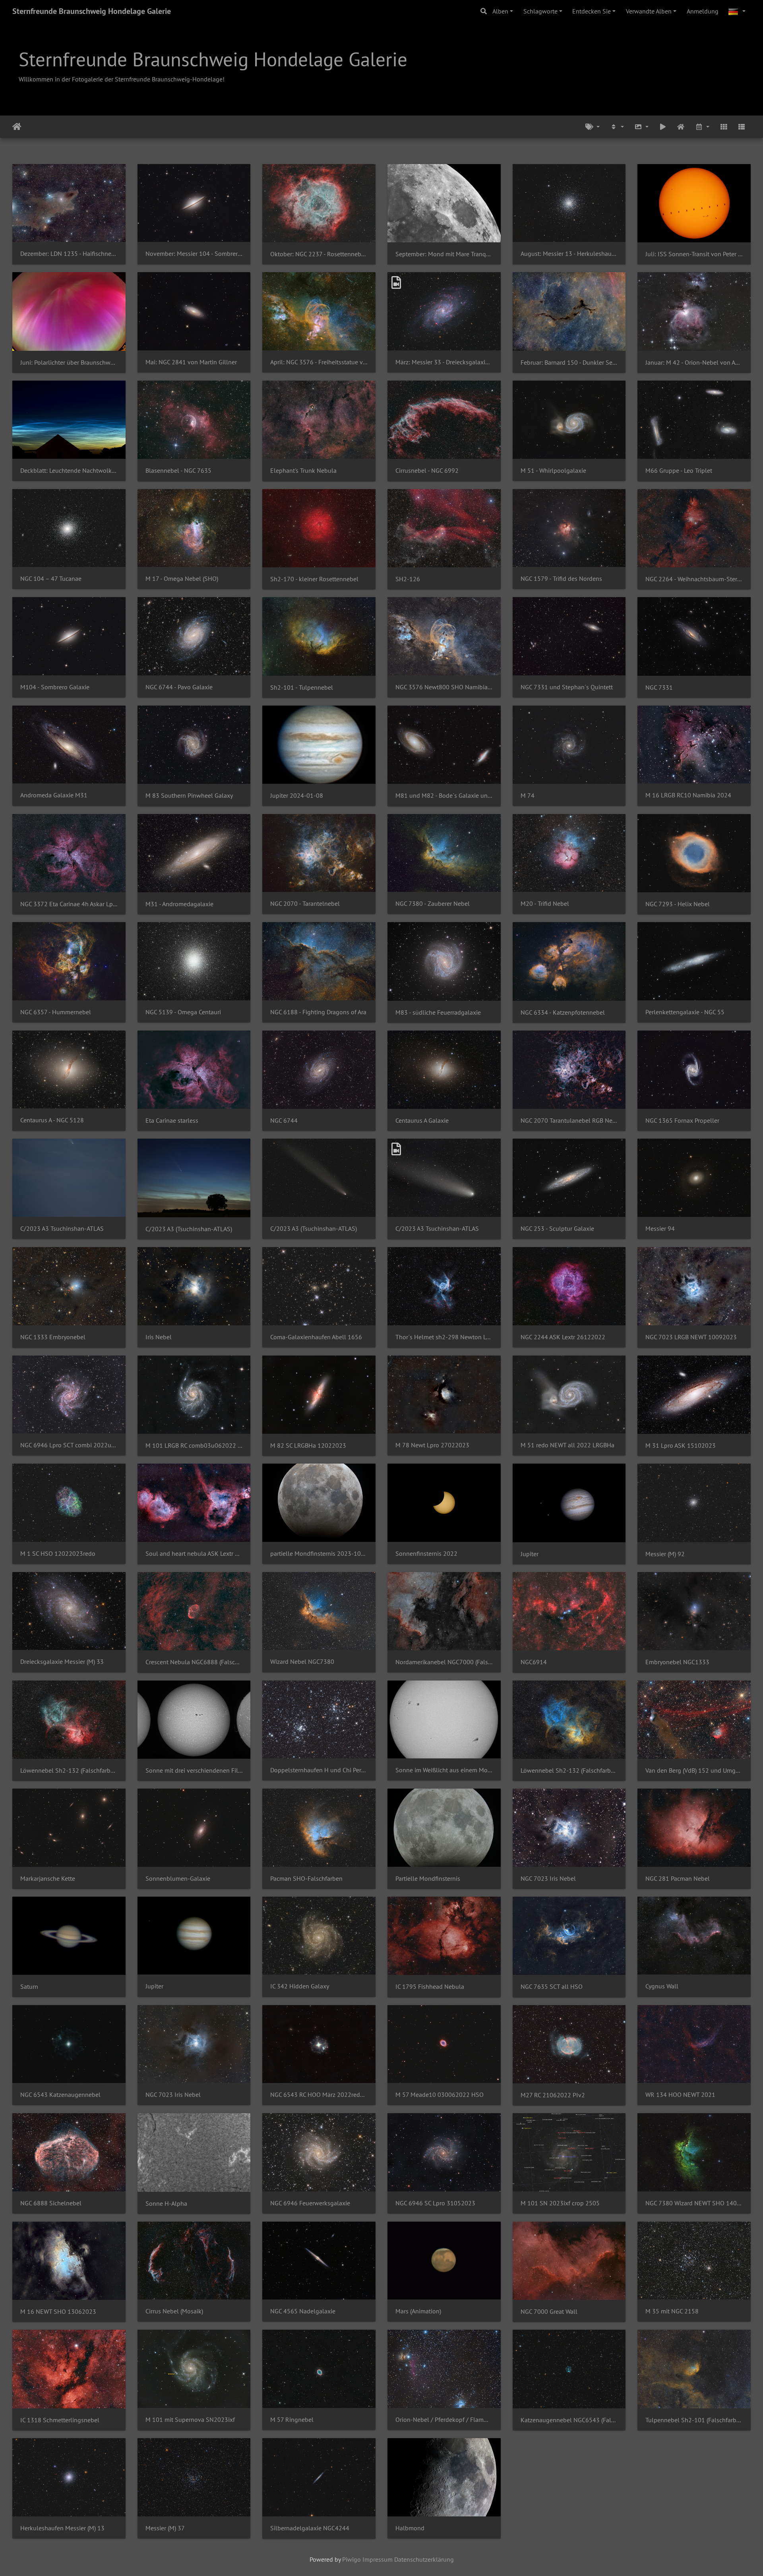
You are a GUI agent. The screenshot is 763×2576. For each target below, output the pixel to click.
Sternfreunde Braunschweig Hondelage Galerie (92, 11)
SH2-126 (408, 579)
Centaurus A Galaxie (422, 1121)
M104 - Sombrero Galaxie (55, 687)
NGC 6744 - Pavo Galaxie (179, 687)
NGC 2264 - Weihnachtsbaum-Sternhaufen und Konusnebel (694, 579)
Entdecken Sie (592, 11)
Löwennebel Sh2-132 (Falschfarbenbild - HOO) (69, 1771)
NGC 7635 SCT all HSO (552, 1987)
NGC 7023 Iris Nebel (548, 1879)
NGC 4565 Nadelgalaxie (303, 2311)
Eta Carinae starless (172, 1121)
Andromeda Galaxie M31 (54, 795)
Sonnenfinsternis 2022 (426, 1554)
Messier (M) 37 (165, 2528)
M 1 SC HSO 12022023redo (58, 1554)
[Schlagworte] (593, 127)
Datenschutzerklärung (424, 2559)
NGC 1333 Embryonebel (53, 1337)
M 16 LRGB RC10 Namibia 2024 (688, 795)
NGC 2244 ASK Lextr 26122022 (563, 1337)
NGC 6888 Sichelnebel (51, 2203)
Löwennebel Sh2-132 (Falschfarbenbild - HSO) (569, 1771)
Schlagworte (540, 11)
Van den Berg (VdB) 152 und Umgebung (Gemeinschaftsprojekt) (694, 1771)
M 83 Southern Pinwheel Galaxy (189, 796)
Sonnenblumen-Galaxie (178, 1879)
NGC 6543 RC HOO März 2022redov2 (319, 2095)
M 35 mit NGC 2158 (672, 2311)
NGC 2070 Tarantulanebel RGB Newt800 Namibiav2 (569, 1121)
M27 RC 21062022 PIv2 (553, 2095)
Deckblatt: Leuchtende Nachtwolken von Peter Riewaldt (69, 471)
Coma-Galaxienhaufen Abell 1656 (316, 1337)
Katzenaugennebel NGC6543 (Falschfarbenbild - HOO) (569, 2420)
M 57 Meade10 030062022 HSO (440, 2095)
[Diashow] (663, 127)
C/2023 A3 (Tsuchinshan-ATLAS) (189, 1229)
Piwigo (351, 2559)
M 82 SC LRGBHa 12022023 (308, 1446)
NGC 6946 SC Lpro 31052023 (435, 2203)
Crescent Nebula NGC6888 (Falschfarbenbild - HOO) (194, 1662)
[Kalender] (702, 127)
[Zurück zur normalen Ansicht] (681, 127)
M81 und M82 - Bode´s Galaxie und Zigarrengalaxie (444, 796)
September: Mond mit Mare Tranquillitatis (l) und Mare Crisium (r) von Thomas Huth (444, 254)
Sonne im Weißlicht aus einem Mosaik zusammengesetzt (444, 1770)
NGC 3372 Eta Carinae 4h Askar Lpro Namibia (69, 904)
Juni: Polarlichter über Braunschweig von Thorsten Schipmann (69, 363)
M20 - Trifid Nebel (545, 904)
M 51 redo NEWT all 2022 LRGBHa (567, 1445)
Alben (500, 11)
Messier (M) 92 (665, 1554)
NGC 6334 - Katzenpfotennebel (563, 1012)
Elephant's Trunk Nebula (303, 471)
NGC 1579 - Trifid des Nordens (561, 579)
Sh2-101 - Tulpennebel (302, 688)
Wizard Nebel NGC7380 (302, 1662)
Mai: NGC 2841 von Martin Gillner (191, 362)
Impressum (378, 2559)
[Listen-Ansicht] (742, 127)
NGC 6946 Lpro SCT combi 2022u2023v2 (69, 1445)
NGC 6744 (284, 1121)
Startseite (17, 127)
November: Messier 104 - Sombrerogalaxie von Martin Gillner (194, 254)
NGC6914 (534, 1662)
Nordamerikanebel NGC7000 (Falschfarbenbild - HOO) (444, 1662)
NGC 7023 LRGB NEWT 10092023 (691, 1337)
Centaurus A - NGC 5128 (52, 1120)
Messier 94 (660, 1229)
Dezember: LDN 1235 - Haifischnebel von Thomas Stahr (69, 254)
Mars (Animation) (418, 2311)
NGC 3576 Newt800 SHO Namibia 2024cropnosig (444, 687)
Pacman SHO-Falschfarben (306, 1879)
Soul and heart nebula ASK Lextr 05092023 (194, 1554)
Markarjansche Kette (48, 1879)
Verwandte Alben (649, 11)
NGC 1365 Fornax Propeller (682, 1121)
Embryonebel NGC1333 (677, 1662)
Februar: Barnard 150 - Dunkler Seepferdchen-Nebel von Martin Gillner (569, 363)
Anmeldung (703, 11)
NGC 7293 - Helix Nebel (678, 904)
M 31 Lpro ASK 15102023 (681, 1446)
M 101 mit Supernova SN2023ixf (190, 2420)
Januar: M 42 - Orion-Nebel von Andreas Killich (694, 363)
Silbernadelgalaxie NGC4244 (310, 2528)
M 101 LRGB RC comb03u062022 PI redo (194, 1446)
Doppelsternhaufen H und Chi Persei (319, 1770)
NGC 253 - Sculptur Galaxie (557, 1229)
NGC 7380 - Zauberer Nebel (433, 904)
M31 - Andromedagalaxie (179, 904)
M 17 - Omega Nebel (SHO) (182, 579)
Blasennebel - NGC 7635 (178, 471)
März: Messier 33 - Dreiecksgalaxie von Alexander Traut (444, 362)
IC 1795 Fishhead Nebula (430, 1987)
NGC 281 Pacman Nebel (678, 1879)
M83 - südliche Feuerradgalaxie (438, 1012)
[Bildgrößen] (641, 127)
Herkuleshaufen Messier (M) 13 (62, 2528)
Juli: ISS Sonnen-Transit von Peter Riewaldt (694, 254)
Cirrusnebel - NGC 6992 (427, 471)
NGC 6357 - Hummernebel (56, 1012)
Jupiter (530, 1554)
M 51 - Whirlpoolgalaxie (553, 471)
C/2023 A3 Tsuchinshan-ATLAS (62, 1229)
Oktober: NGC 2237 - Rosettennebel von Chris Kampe (319, 254)
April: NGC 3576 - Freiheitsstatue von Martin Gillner (319, 362)
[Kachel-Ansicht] (724, 127)
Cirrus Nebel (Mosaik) (174, 2311)
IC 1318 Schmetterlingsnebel (60, 2420)
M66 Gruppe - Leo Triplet (679, 471)
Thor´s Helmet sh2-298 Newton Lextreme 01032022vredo (444, 1337)
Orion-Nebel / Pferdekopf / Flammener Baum (444, 2420)
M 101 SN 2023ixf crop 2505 (560, 2203)
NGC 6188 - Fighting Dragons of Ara (318, 1012)
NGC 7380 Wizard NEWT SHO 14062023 (694, 2203)
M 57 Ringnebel (292, 2420)
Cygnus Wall (662, 1986)
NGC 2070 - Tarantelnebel (305, 904)
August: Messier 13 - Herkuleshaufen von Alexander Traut (569, 254)
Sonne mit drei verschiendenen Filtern (194, 1771)
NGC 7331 (659, 688)
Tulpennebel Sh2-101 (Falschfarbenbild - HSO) (694, 2420)
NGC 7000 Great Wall (549, 2312)
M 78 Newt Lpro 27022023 (432, 1445)
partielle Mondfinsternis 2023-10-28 (319, 1554)
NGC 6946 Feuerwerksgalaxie (310, 2203)
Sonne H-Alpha (166, 2204)
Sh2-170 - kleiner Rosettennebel (314, 579)
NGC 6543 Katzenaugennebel (60, 2095)
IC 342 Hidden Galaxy (300, 1986)
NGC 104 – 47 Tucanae (51, 579)
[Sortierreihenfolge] (617, 127)
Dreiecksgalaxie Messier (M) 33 (62, 1662)
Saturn (29, 1987)
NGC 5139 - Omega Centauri (183, 1012)
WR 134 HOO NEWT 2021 (680, 2095)
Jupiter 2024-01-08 (297, 796)
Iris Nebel (159, 1337)
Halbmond (410, 2528)
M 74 (528, 796)
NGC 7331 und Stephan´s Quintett (567, 687)
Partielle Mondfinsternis (428, 1879)
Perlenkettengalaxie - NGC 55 (685, 1012)
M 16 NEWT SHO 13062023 (58, 2312)
